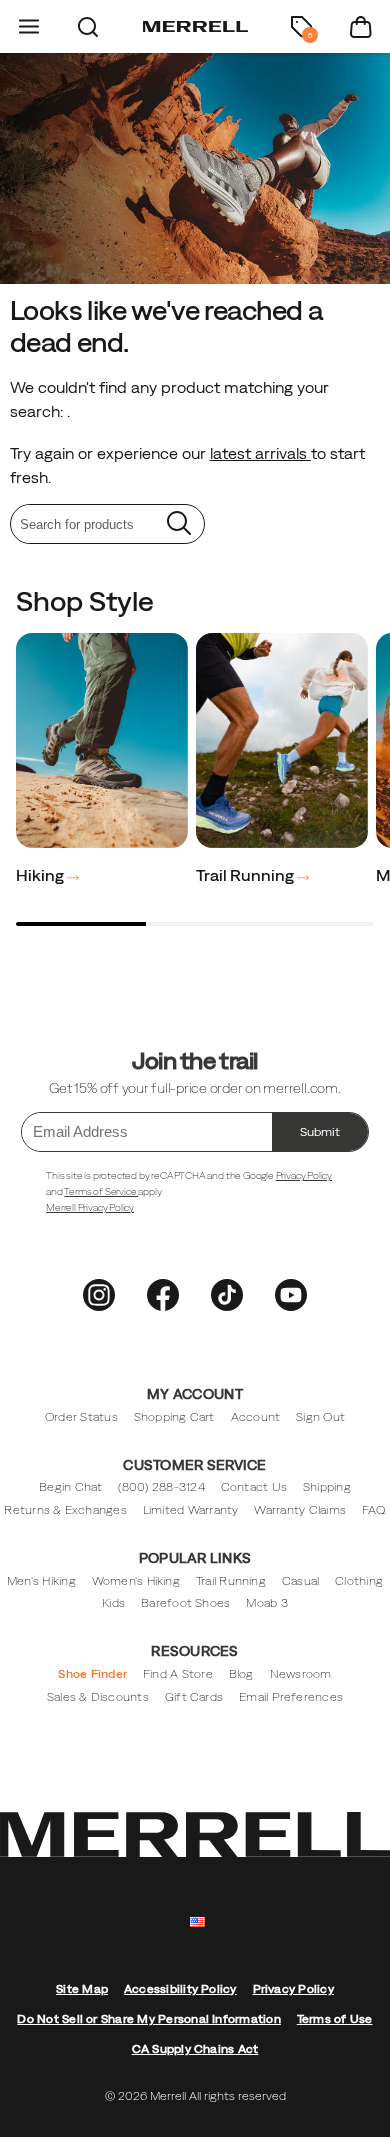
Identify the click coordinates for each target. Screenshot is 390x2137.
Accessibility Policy (180, 1989)
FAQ (374, 1510)
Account (256, 1417)
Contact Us (254, 1487)
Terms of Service (101, 1191)
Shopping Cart (174, 1417)
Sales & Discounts (98, 1697)
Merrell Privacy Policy (90, 1207)
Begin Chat (70, 1487)
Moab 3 (266, 1603)
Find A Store (178, 1674)
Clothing (359, 1581)
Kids (113, 1603)
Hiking (41, 875)
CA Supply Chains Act (195, 2049)
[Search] (88, 26)
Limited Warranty (191, 1510)
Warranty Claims (300, 1510)
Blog (241, 1674)
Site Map (82, 1989)
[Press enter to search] (179, 524)
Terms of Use (335, 2019)
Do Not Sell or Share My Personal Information (148, 2019)
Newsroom (301, 1674)
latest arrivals (260, 453)
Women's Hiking (136, 1581)
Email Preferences (291, 1697)
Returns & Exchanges (65, 1510)
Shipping (327, 1487)
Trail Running (246, 875)
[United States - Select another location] (198, 1922)
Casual (300, 1581)
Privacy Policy (304, 1175)
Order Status (81, 1417)
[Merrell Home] (195, 27)
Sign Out (320, 1417)
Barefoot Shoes (185, 1603)
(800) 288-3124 (161, 1487)
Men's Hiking (41, 1581)
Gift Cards (194, 1697)
